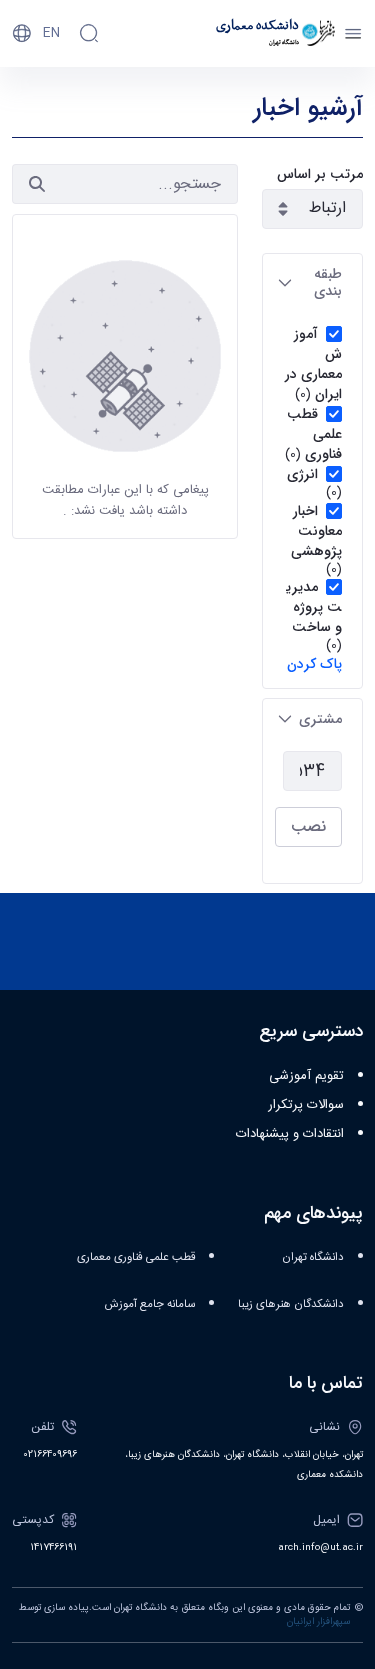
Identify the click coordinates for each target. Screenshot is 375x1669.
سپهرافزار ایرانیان (318, 1622)
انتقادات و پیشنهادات (290, 1134)
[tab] (312, 283)
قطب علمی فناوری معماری (136, 1257)
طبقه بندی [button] (328, 282)
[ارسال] (37, 184)
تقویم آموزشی (306, 1076)
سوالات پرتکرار (306, 1105)
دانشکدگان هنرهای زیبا (291, 1304)
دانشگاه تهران (313, 1257)
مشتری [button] (320, 719)
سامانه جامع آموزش (150, 1304)
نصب (308, 826)
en (51, 33)
